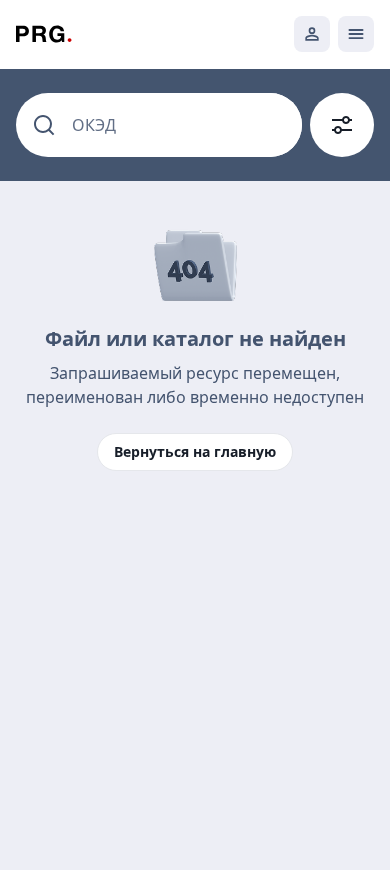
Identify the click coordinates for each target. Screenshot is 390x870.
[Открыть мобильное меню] (356, 34)
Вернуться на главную (195, 451)
